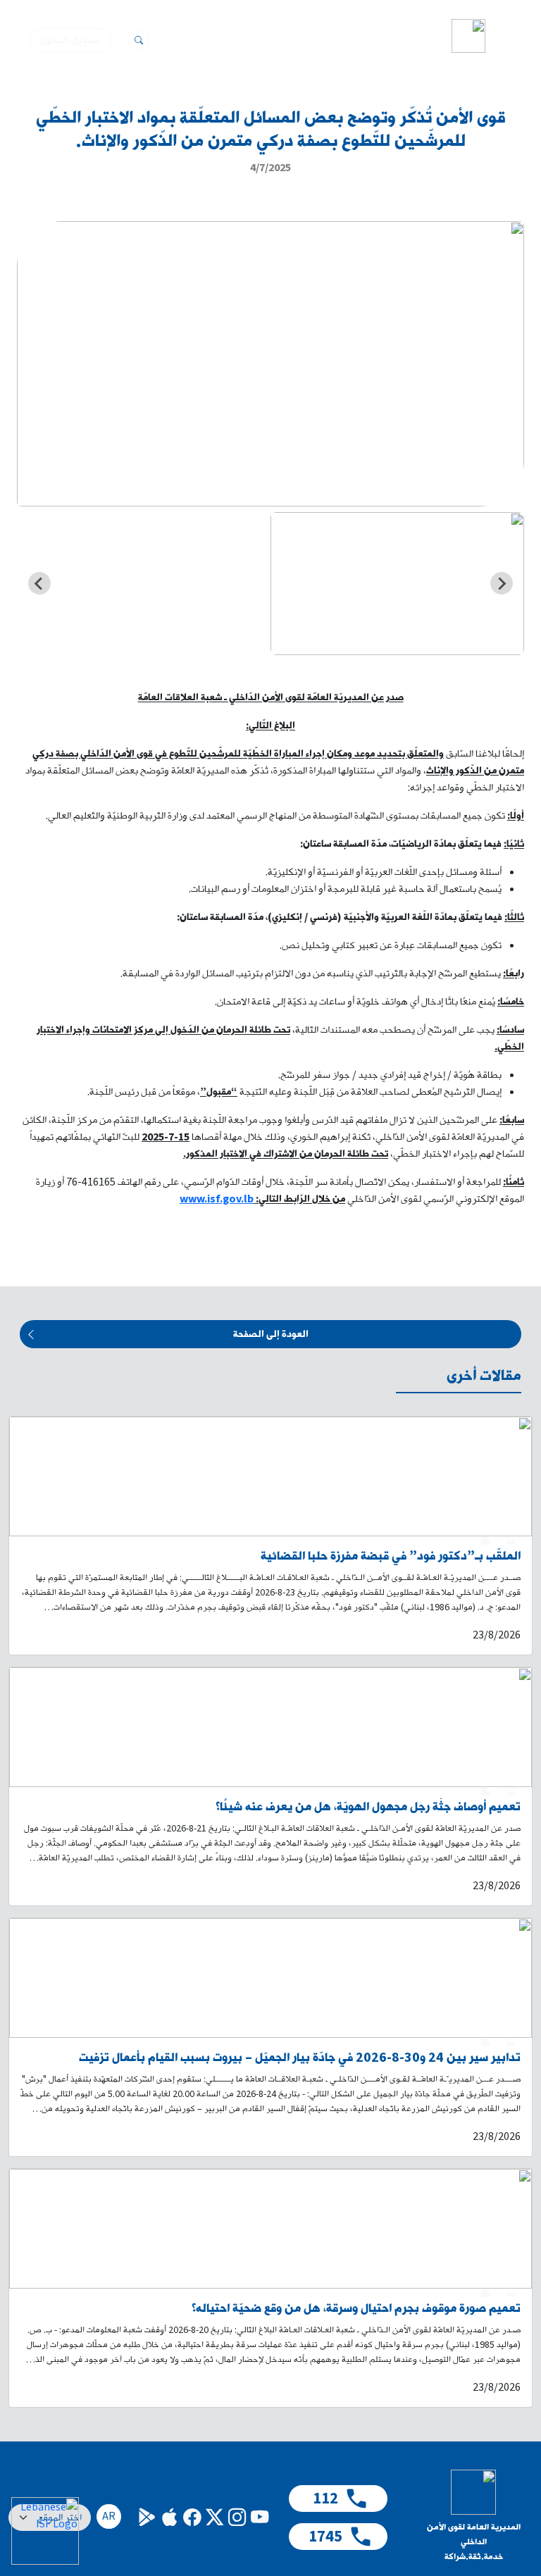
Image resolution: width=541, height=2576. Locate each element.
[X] (214, 2517)
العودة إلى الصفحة (271, 1334)
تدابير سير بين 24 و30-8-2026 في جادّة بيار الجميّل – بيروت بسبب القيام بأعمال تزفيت (300, 2058)
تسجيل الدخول (70, 40)
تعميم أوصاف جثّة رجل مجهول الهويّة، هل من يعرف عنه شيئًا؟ (368, 1807)
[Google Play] (147, 2517)
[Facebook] (192, 2517)
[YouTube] (259, 2517)
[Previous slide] (502, 583)
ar (109, 2516)
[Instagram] (237, 2517)
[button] (505, 36)
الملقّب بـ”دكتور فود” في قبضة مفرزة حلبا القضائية (391, 1556)
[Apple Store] (169, 2517)
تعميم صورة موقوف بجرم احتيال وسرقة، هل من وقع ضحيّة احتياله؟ (356, 2309)
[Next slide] (39, 583)
